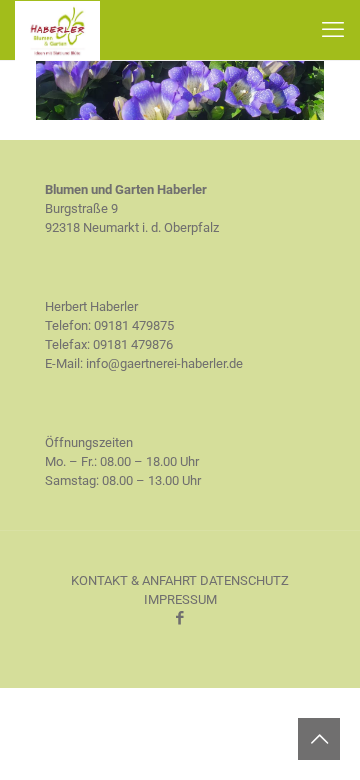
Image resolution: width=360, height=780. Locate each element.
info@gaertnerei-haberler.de (164, 363)
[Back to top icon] (319, 739)
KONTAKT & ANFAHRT (134, 580)
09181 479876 (133, 344)
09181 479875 (134, 325)
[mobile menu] (333, 30)
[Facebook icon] (180, 618)
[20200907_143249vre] (180, 115)
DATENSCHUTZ (244, 580)
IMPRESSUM (180, 599)
